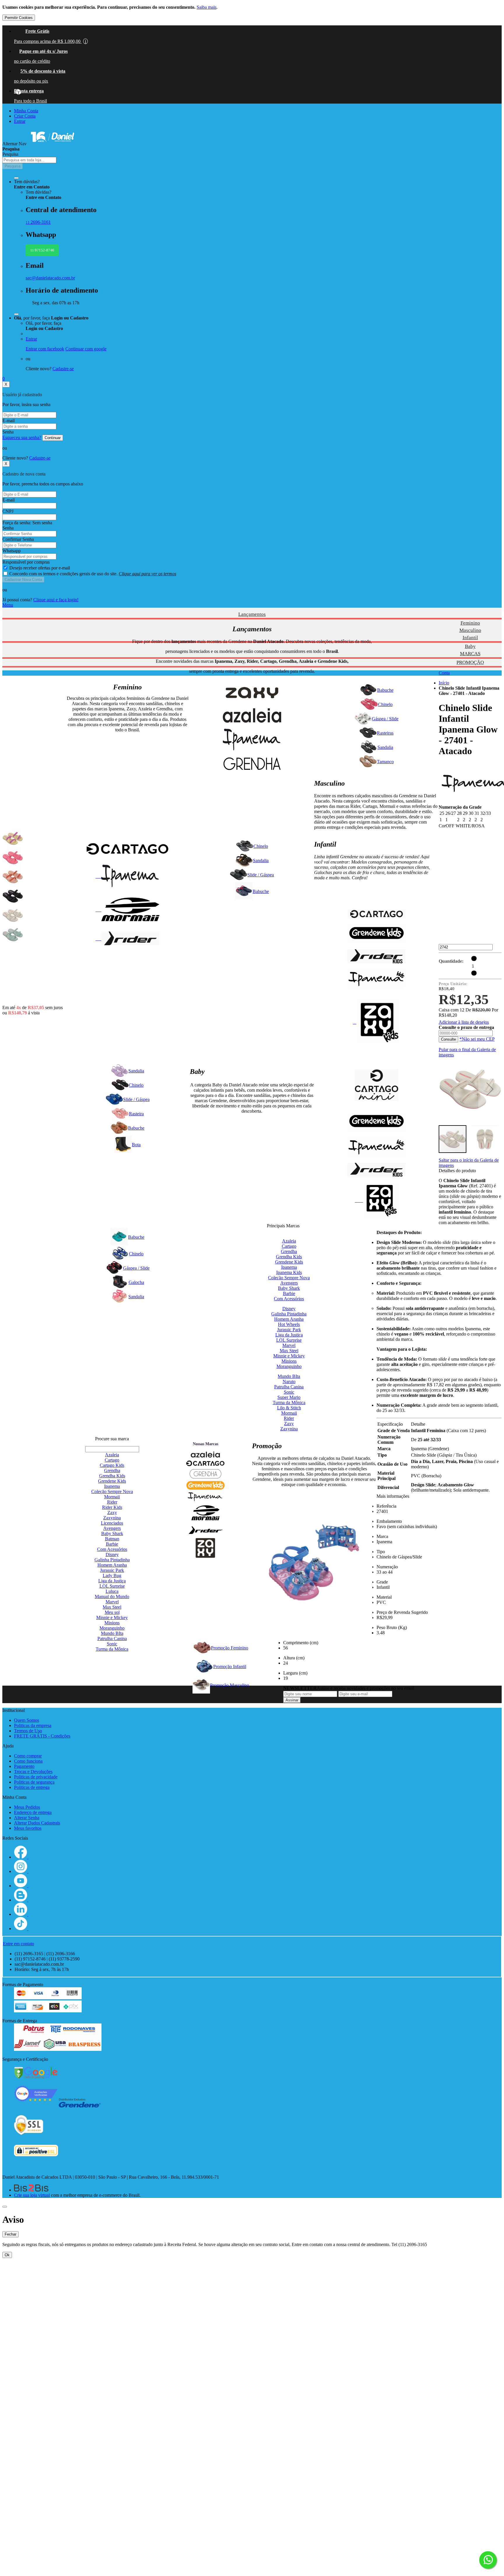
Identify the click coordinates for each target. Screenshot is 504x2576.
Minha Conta (26, 111)
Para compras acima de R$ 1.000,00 (50, 41)
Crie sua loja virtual (32, 2195)
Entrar (20, 121)
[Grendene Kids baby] (376, 1122)
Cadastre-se (63, 369)
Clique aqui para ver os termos (147, 574)
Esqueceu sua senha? (22, 437)
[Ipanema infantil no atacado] (376, 979)
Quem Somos (27, 1720)
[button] (490, 1089)
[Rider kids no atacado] (376, 1170)
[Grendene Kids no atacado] (376, 935)
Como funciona (28, 1761)
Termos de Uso (28, 1731)
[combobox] (29, 160)
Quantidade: (451, 961)
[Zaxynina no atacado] (376, 1200)
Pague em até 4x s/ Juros (43, 51)
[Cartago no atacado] (128, 850)
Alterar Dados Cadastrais (37, 1823)
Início (444, 683)
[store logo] (52, 144)
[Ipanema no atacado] (128, 876)
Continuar (53, 438)
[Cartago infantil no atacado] (376, 915)
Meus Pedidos (27, 1807)
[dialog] (252, 2236)
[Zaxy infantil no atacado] (376, 1022)
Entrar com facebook (45, 349)
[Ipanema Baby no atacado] (376, 1148)
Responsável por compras (26, 562)
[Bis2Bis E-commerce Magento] (31, 2190)
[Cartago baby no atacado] (376, 1086)
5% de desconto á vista (43, 71)
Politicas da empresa (33, 1725)
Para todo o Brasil (30, 101)
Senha (8, 432)
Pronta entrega (29, 91)
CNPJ (8, 511)
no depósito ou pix (31, 81)
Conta (444, 673)
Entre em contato (19, 1944)
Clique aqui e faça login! (56, 600)
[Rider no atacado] (128, 939)
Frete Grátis (37, 31)
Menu (8, 605)
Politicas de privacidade (36, 1777)
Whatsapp (12, 551)
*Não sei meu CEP (477, 1039)
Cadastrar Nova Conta (23, 580)
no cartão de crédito (32, 61)
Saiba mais (206, 7)
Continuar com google (86, 349)
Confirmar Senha (18, 539)
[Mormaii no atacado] (128, 910)
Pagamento (24, 1766)
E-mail (8, 421)
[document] (252, 13)
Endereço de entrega (33, 1812)
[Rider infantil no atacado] (376, 957)
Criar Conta (25, 116)
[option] (13, 838)
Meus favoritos (28, 1828)
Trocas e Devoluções (33, 1772)
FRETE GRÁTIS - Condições (42, 1736)
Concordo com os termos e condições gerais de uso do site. (93, 574)
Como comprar (28, 1756)
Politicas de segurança (34, 1782)
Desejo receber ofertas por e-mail (40, 568)
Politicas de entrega (32, 1787)
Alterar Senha (27, 1818)
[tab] (252, 605)
